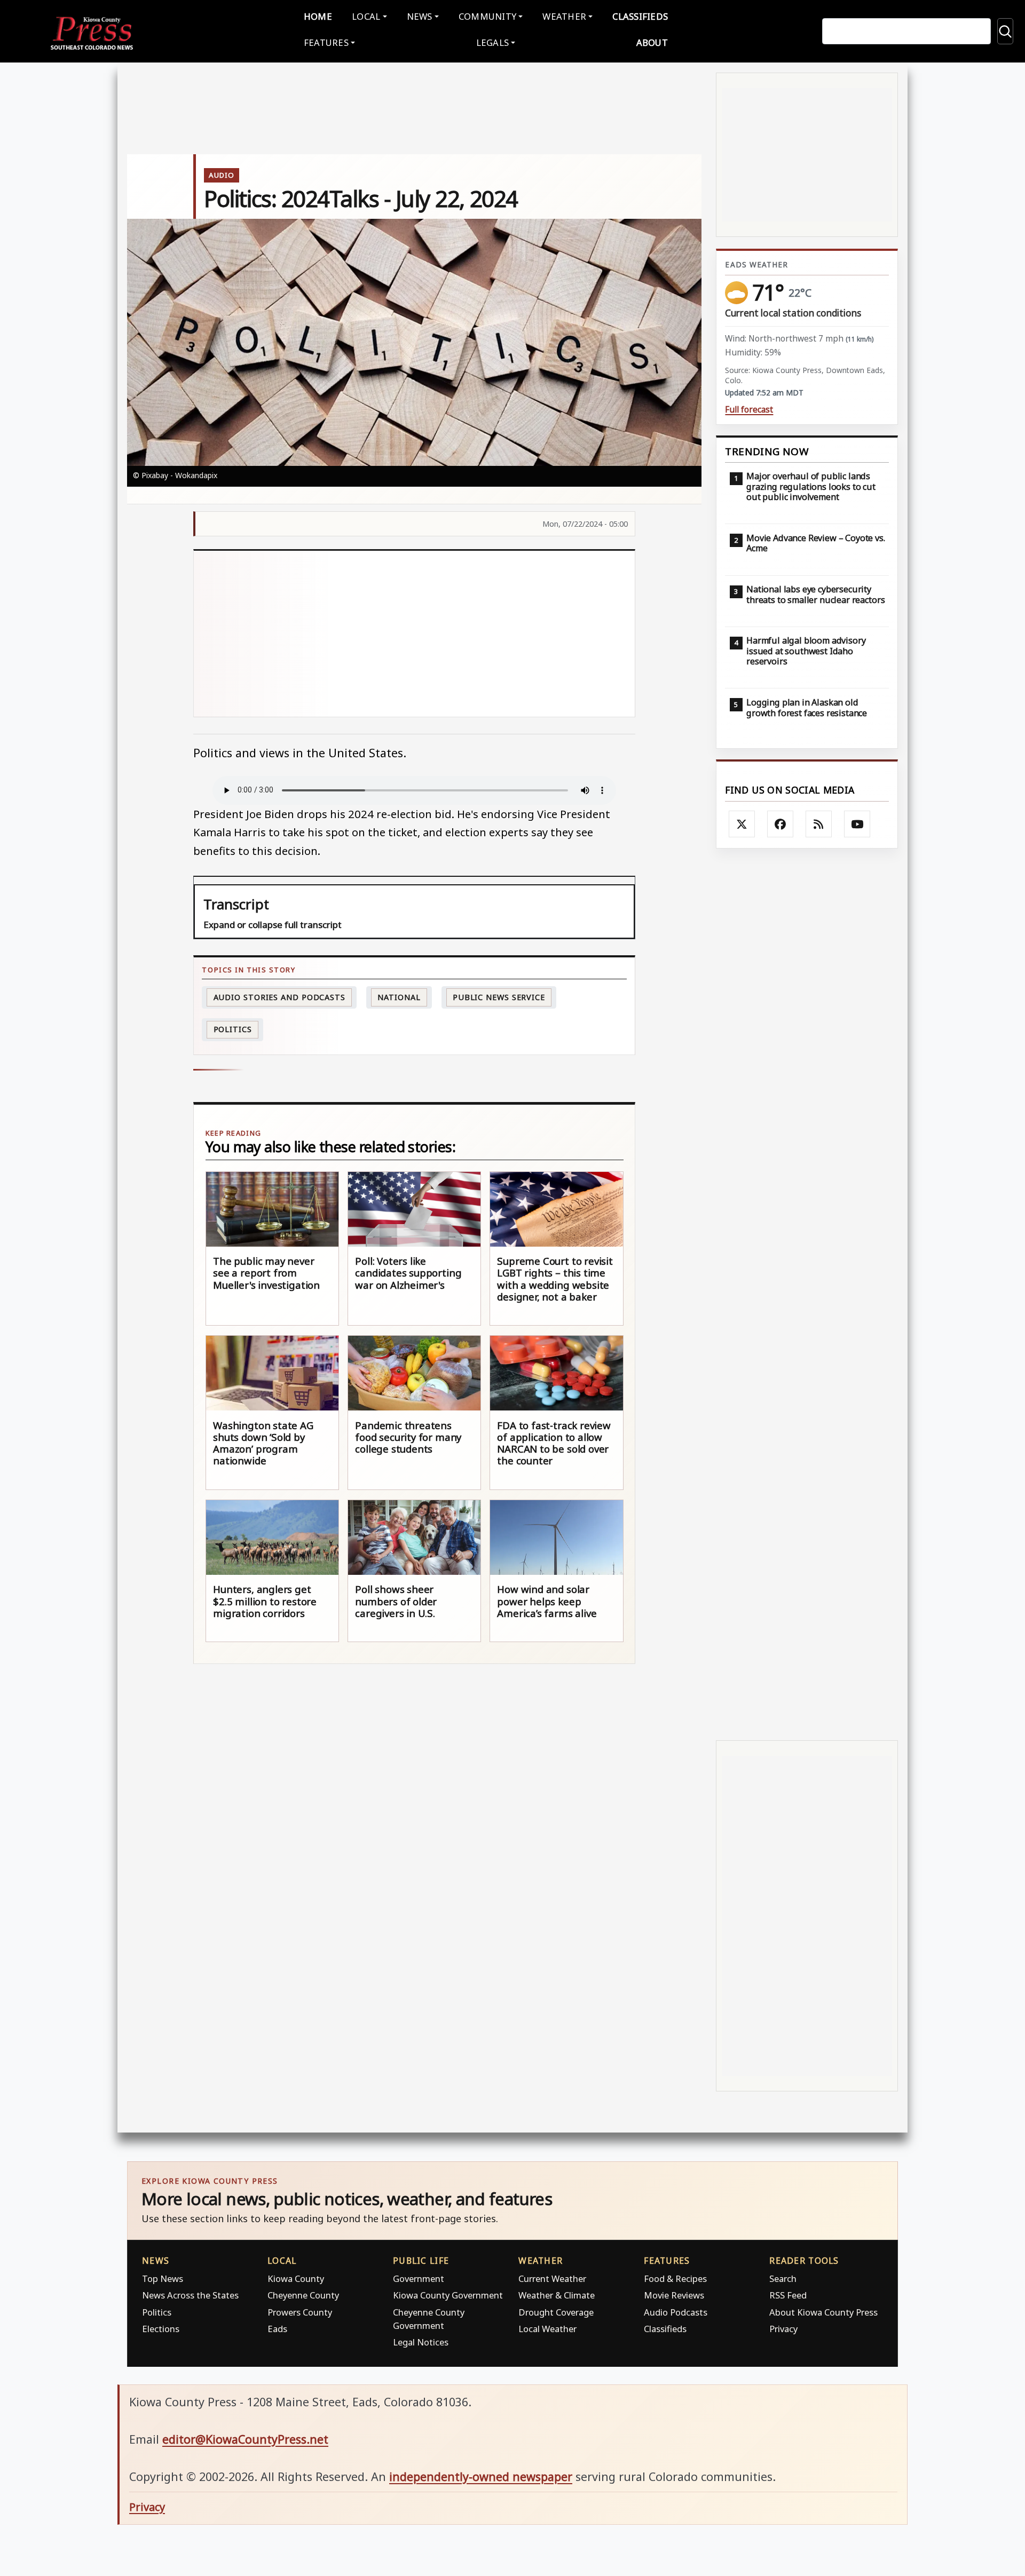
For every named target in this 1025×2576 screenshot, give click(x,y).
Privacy (783, 2329)
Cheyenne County (303, 2295)
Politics (157, 2312)
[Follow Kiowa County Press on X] (742, 824)
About (652, 42)
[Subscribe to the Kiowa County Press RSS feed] (819, 824)
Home (318, 16)
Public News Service (499, 997)
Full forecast (749, 410)
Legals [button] (493, 42)
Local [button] (366, 16)
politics (233, 1029)
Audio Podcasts (676, 2312)
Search (783, 2278)
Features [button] (326, 42)
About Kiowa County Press (823, 2312)
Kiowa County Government (448, 2295)
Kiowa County (296, 2278)
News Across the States (190, 2295)
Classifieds (640, 16)
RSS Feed (788, 2295)
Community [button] (487, 16)
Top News (163, 2278)
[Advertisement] (480, 634)
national (399, 997)
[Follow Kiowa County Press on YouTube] (857, 824)
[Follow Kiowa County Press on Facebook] (780, 824)
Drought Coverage (556, 2312)
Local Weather (547, 2329)
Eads (277, 2329)
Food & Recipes (675, 2278)
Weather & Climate (557, 2295)
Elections (161, 2329)
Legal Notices (421, 2342)
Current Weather (552, 2278)
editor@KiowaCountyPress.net (245, 2439)
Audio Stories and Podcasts (279, 997)
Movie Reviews (674, 2295)
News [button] (420, 16)
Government (419, 2278)
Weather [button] (564, 16)
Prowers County (300, 2312)
